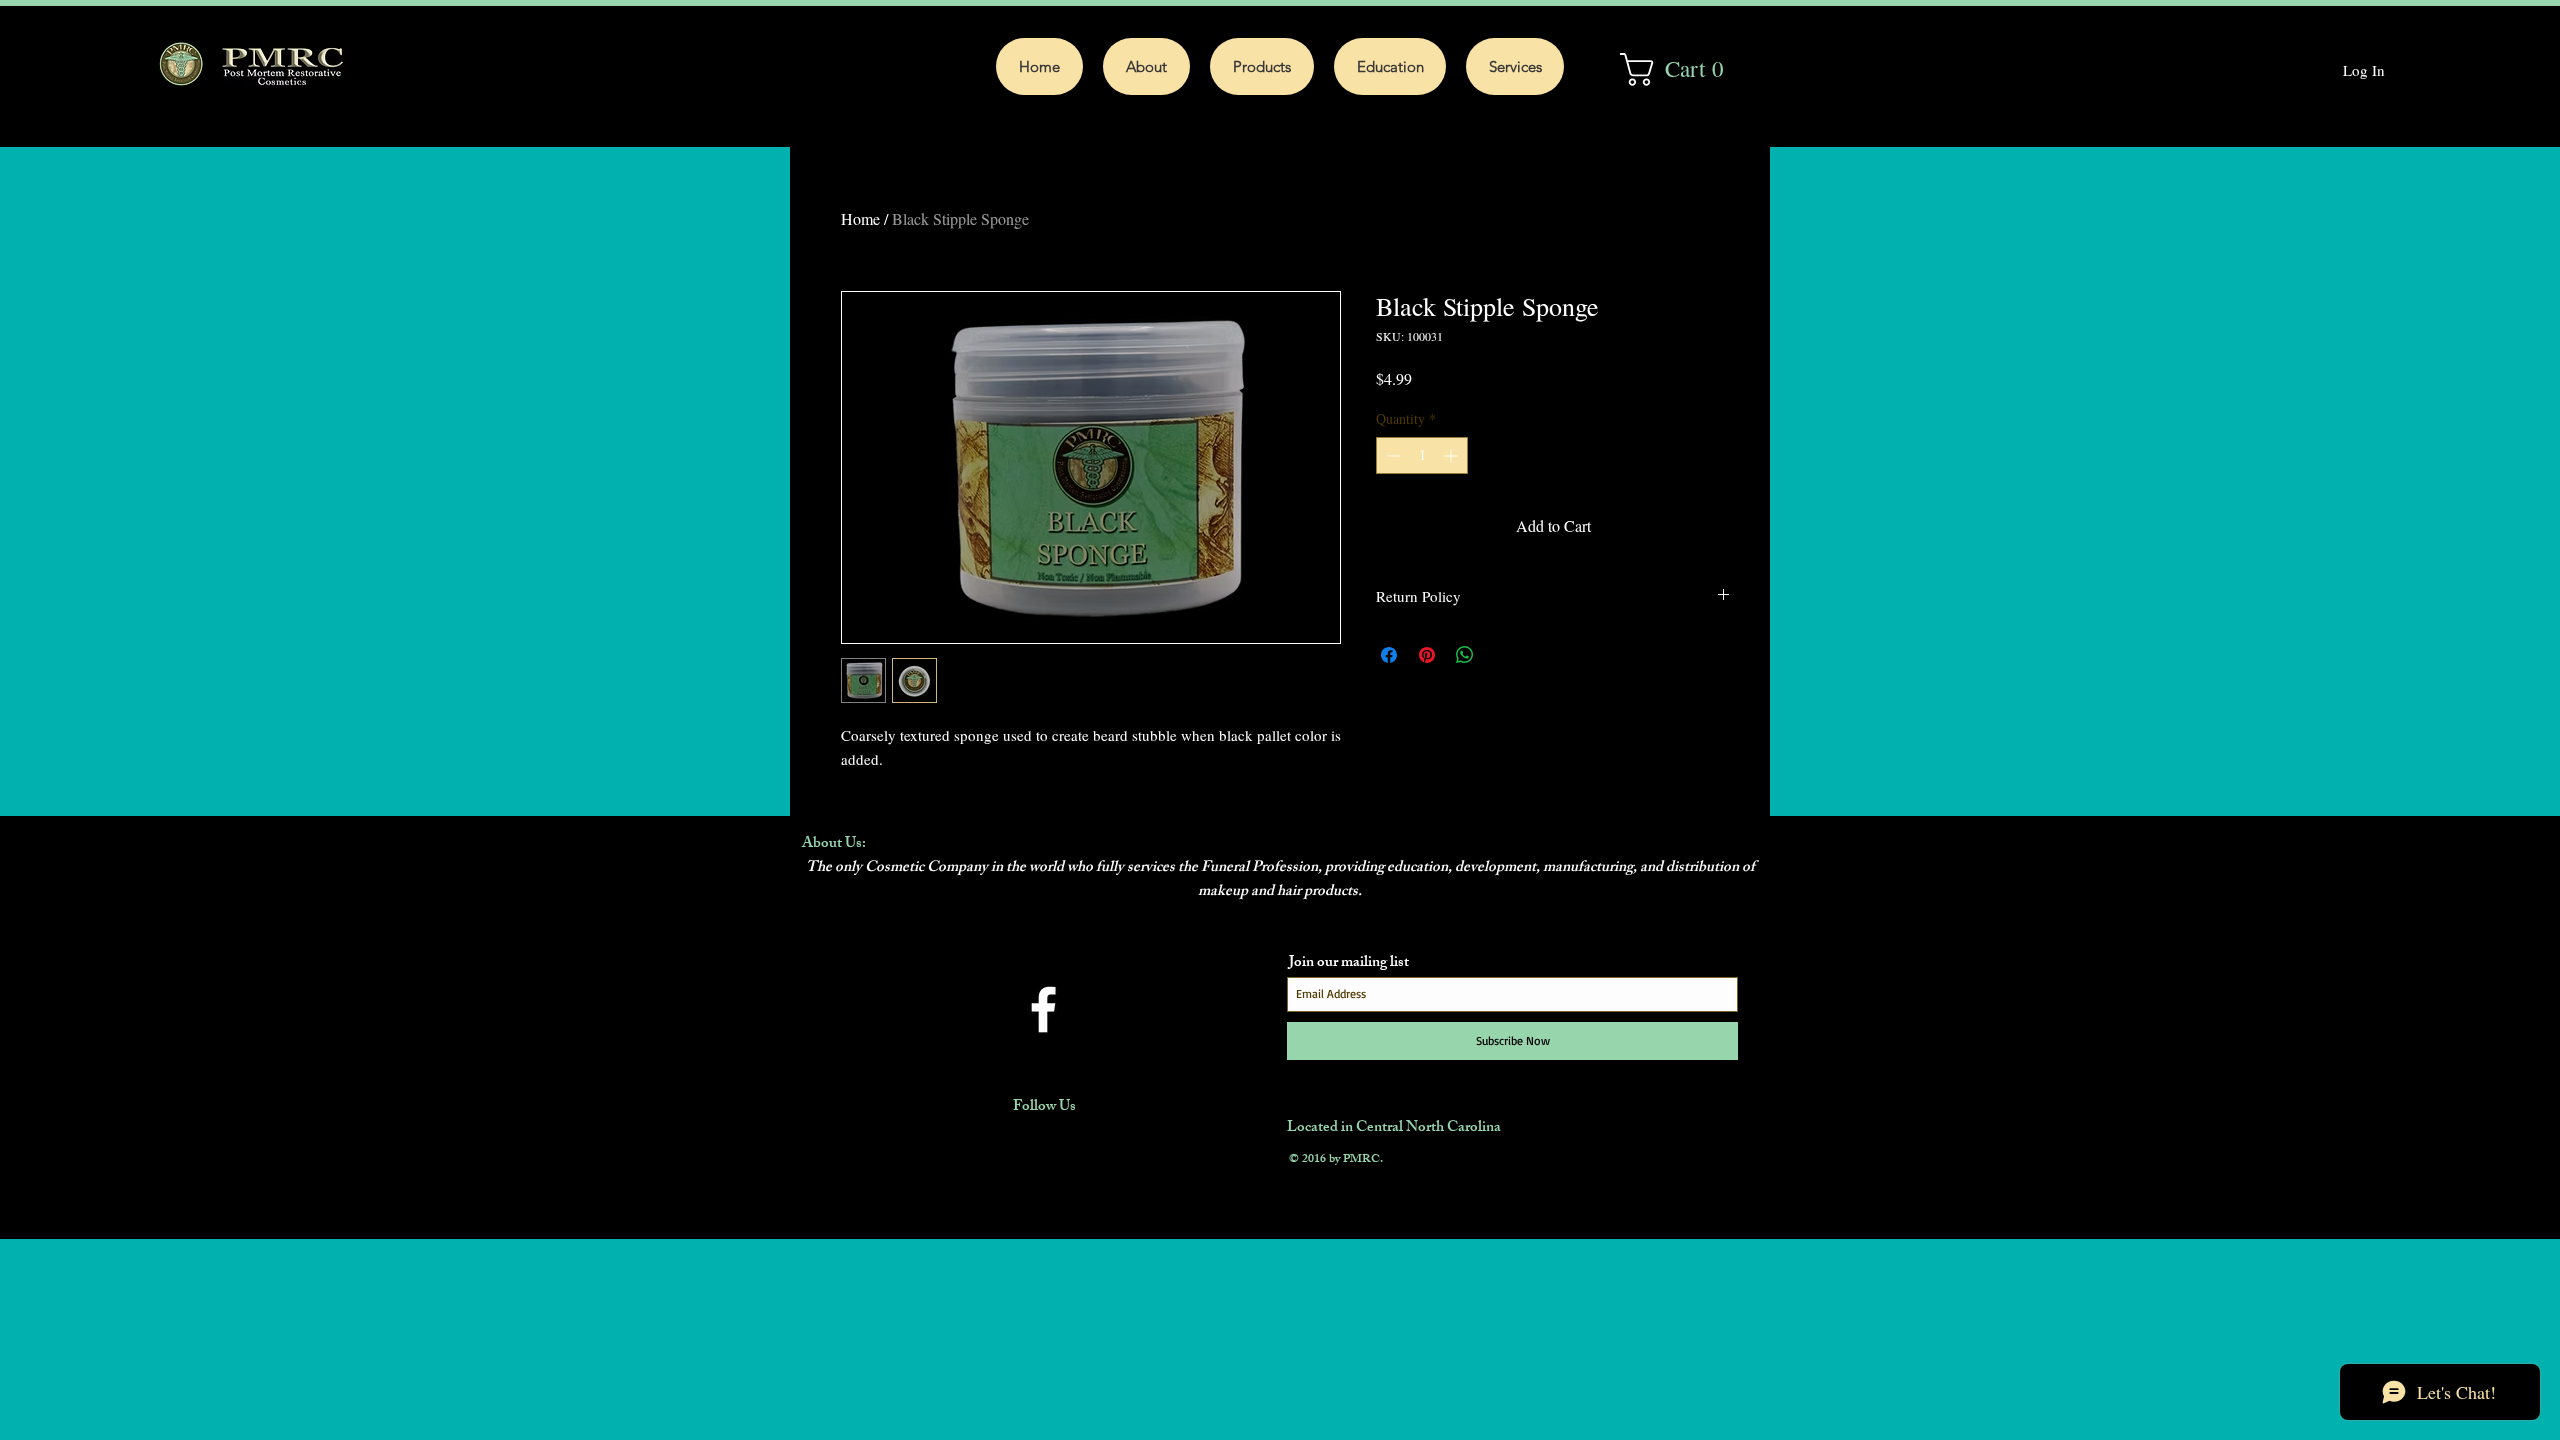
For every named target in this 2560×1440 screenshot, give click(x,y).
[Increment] (1452, 455)
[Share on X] (1503, 655)
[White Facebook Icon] (1043, 1009)
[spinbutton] (1422, 455)
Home (860, 218)
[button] (1684, 69)
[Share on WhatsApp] (1465, 655)
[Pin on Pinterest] (1427, 655)
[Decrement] (1391, 455)
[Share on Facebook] (1389, 655)
